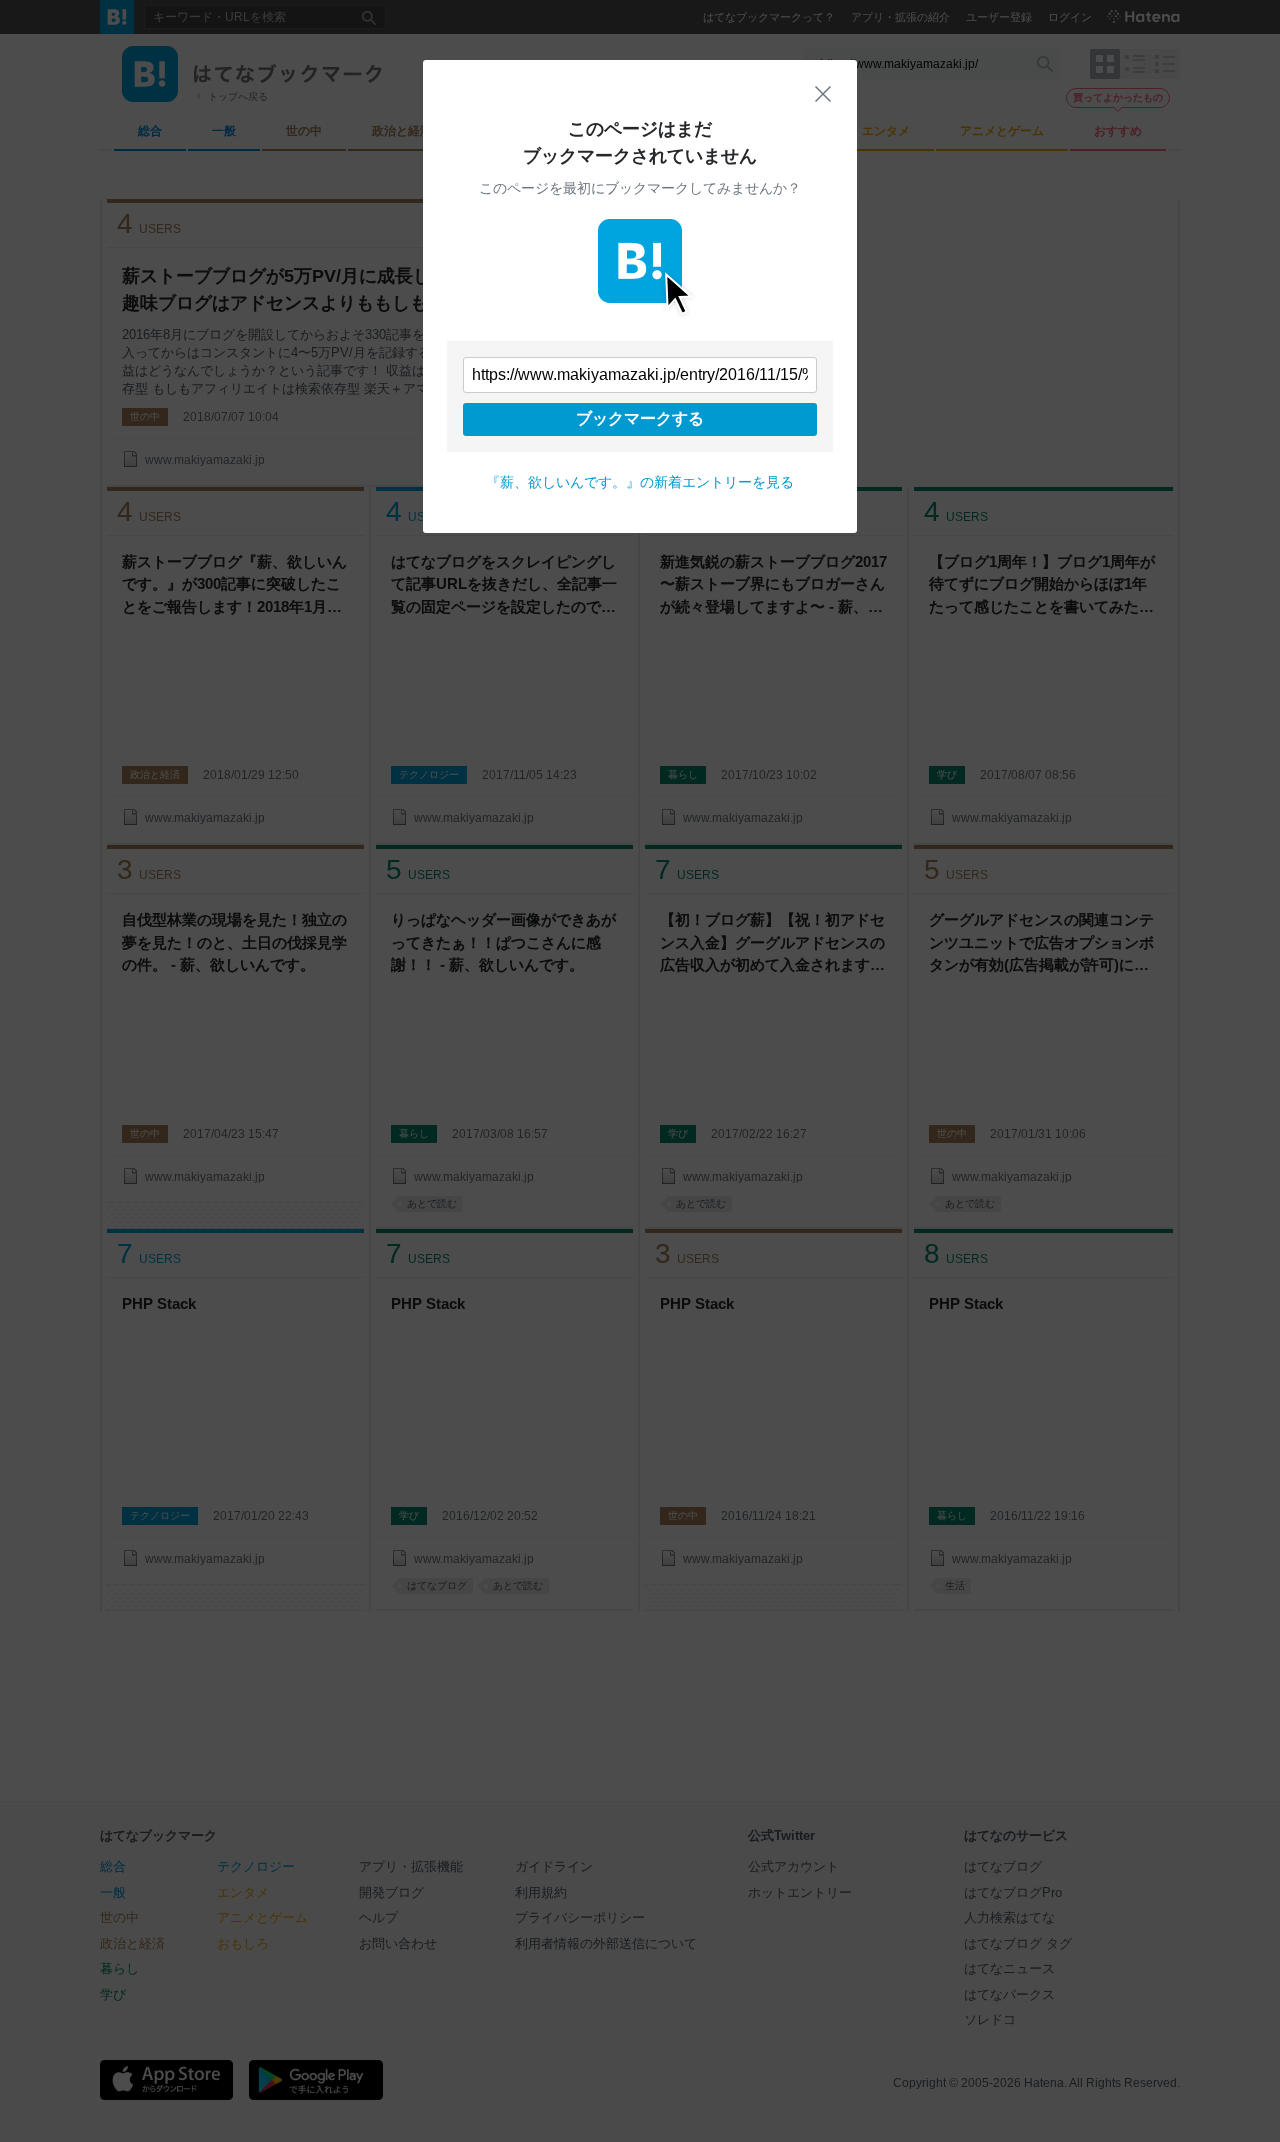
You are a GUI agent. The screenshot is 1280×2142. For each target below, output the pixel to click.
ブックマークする (640, 418)
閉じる (823, 94)
